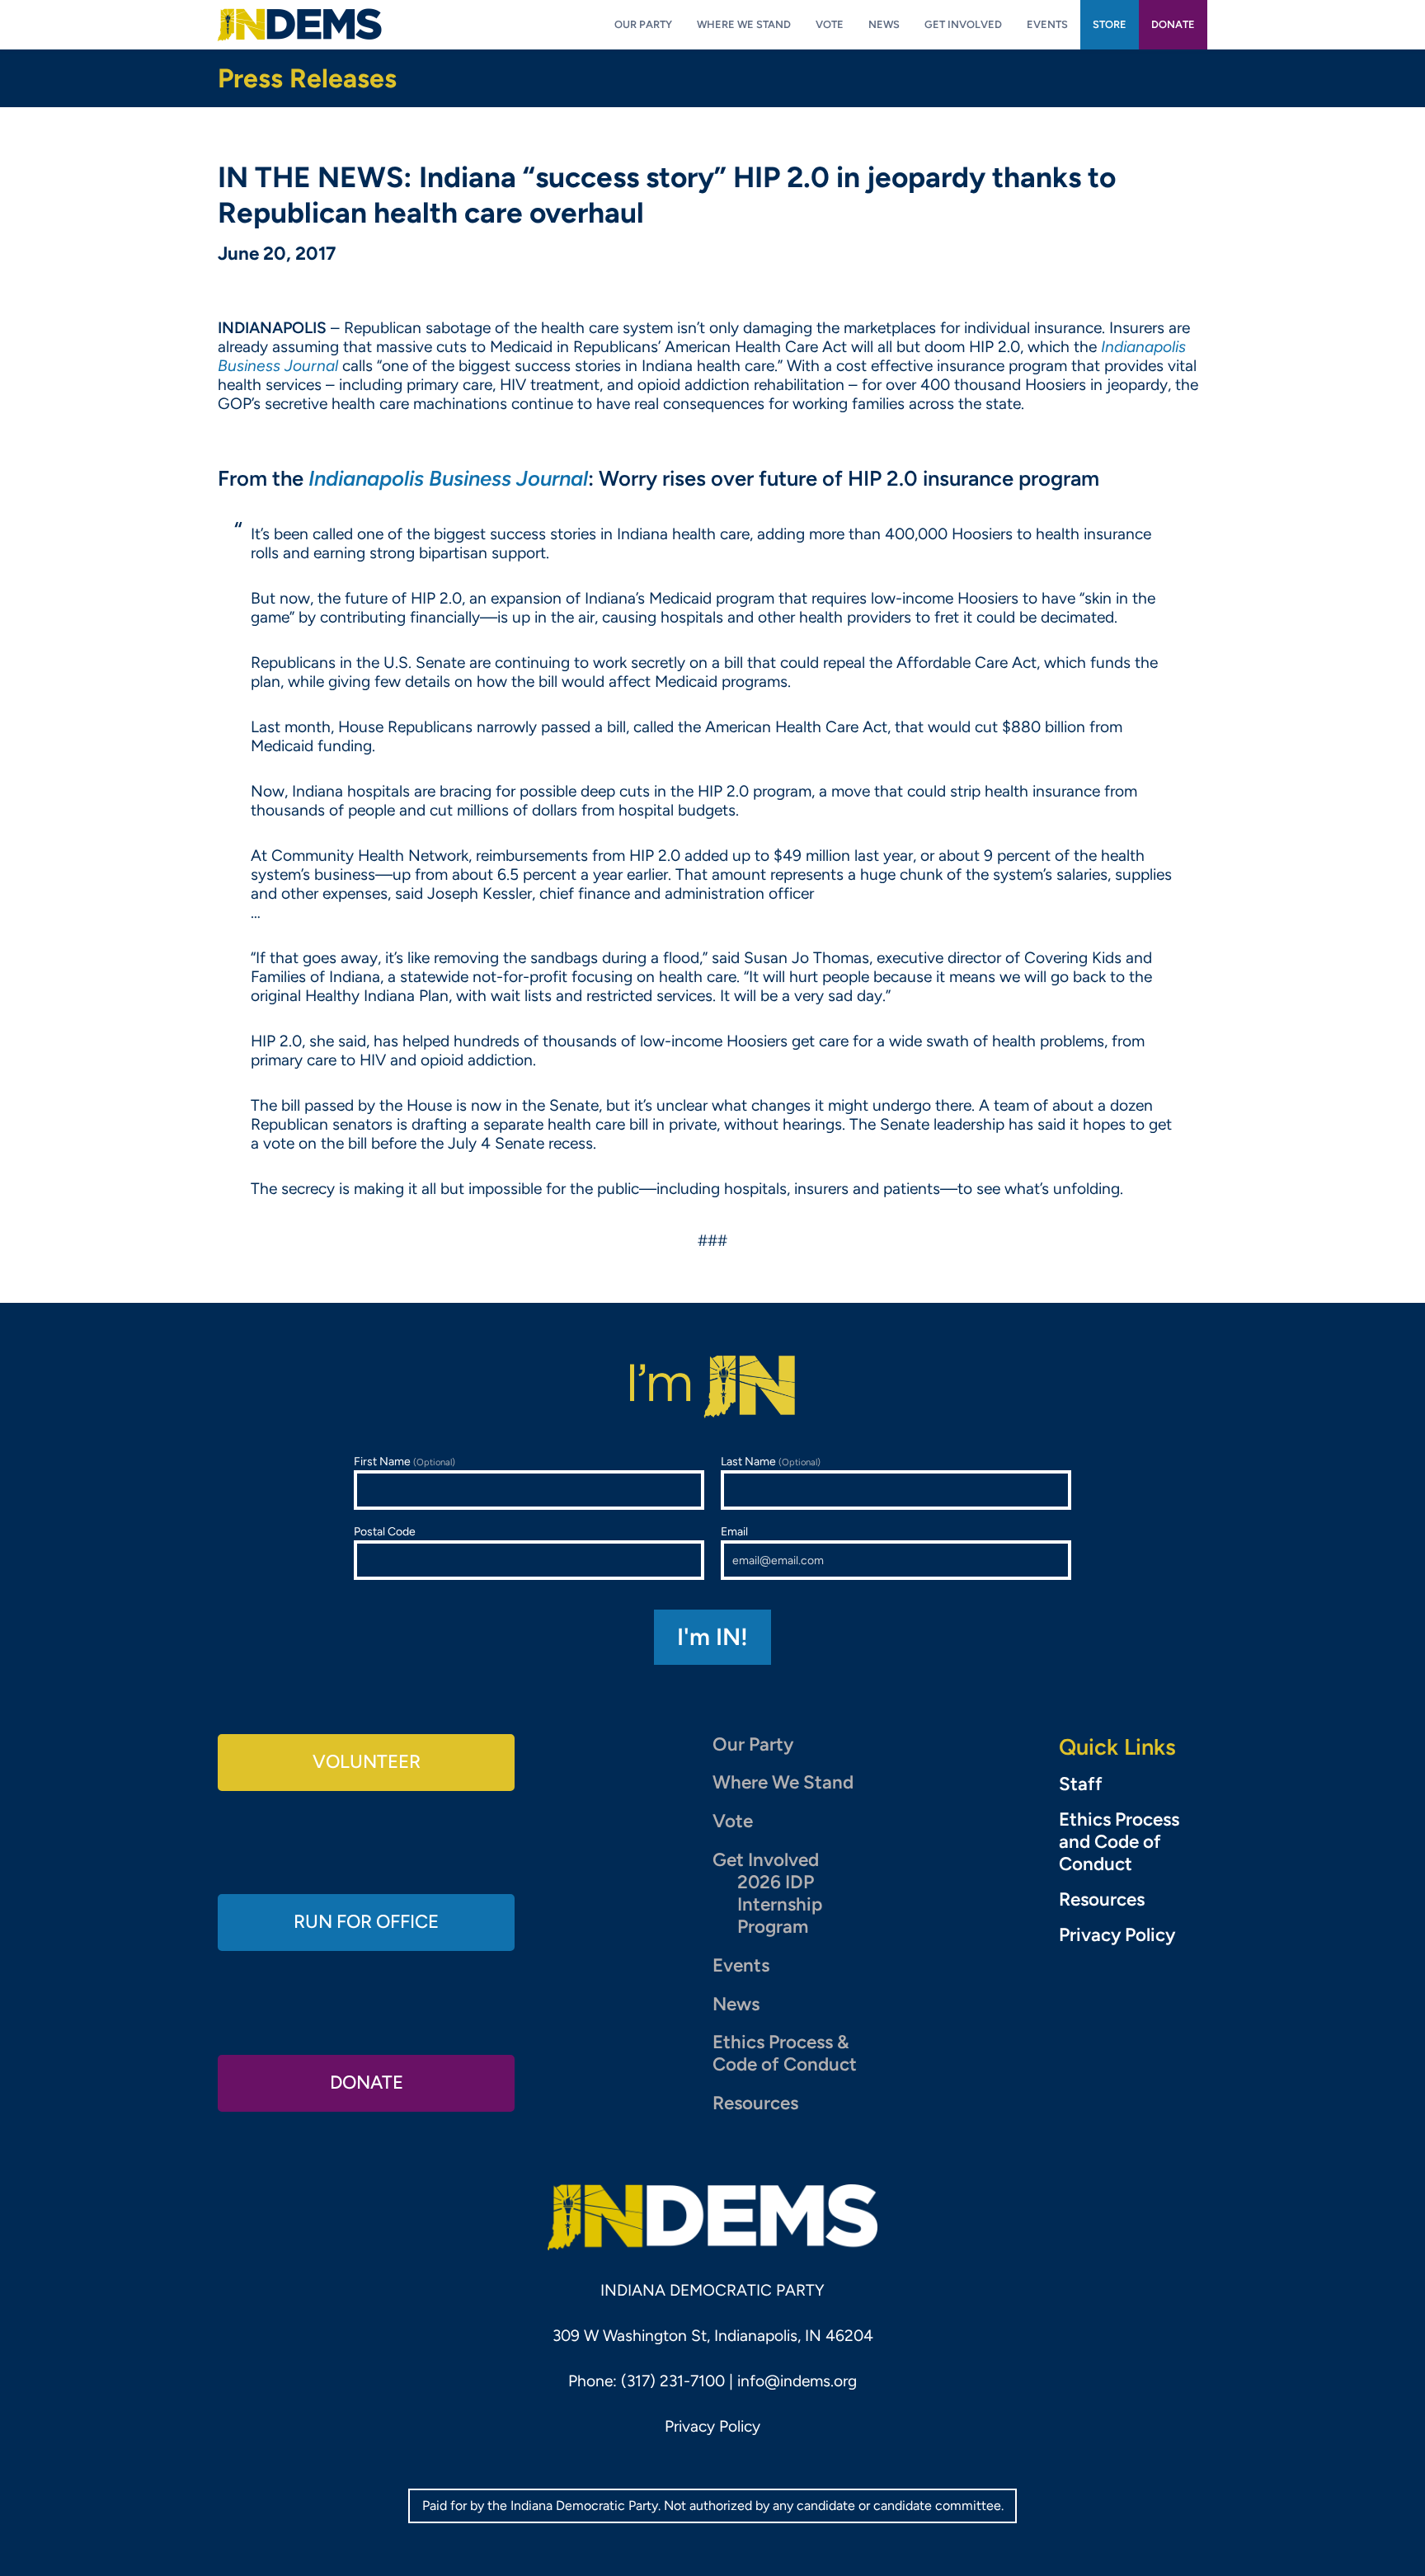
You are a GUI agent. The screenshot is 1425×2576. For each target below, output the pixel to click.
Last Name (771, 1462)
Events (741, 1965)
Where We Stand (783, 1782)
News (736, 2004)
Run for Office (366, 1922)
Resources (755, 2103)
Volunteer (367, 1762)
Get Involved (766, 1860)
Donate (367, 2082)
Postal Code (385, 1532)
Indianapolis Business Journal (448, 478)
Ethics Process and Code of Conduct (1119, 1842)
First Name (404, 1462)
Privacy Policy (1117, 1935)
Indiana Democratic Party (300, 25)
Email (734, 1532)
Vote (733, 1821)
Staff (1081, 1784)
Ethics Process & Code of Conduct (785, 2053)
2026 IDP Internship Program (780, 1904)
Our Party (753, 1744)
